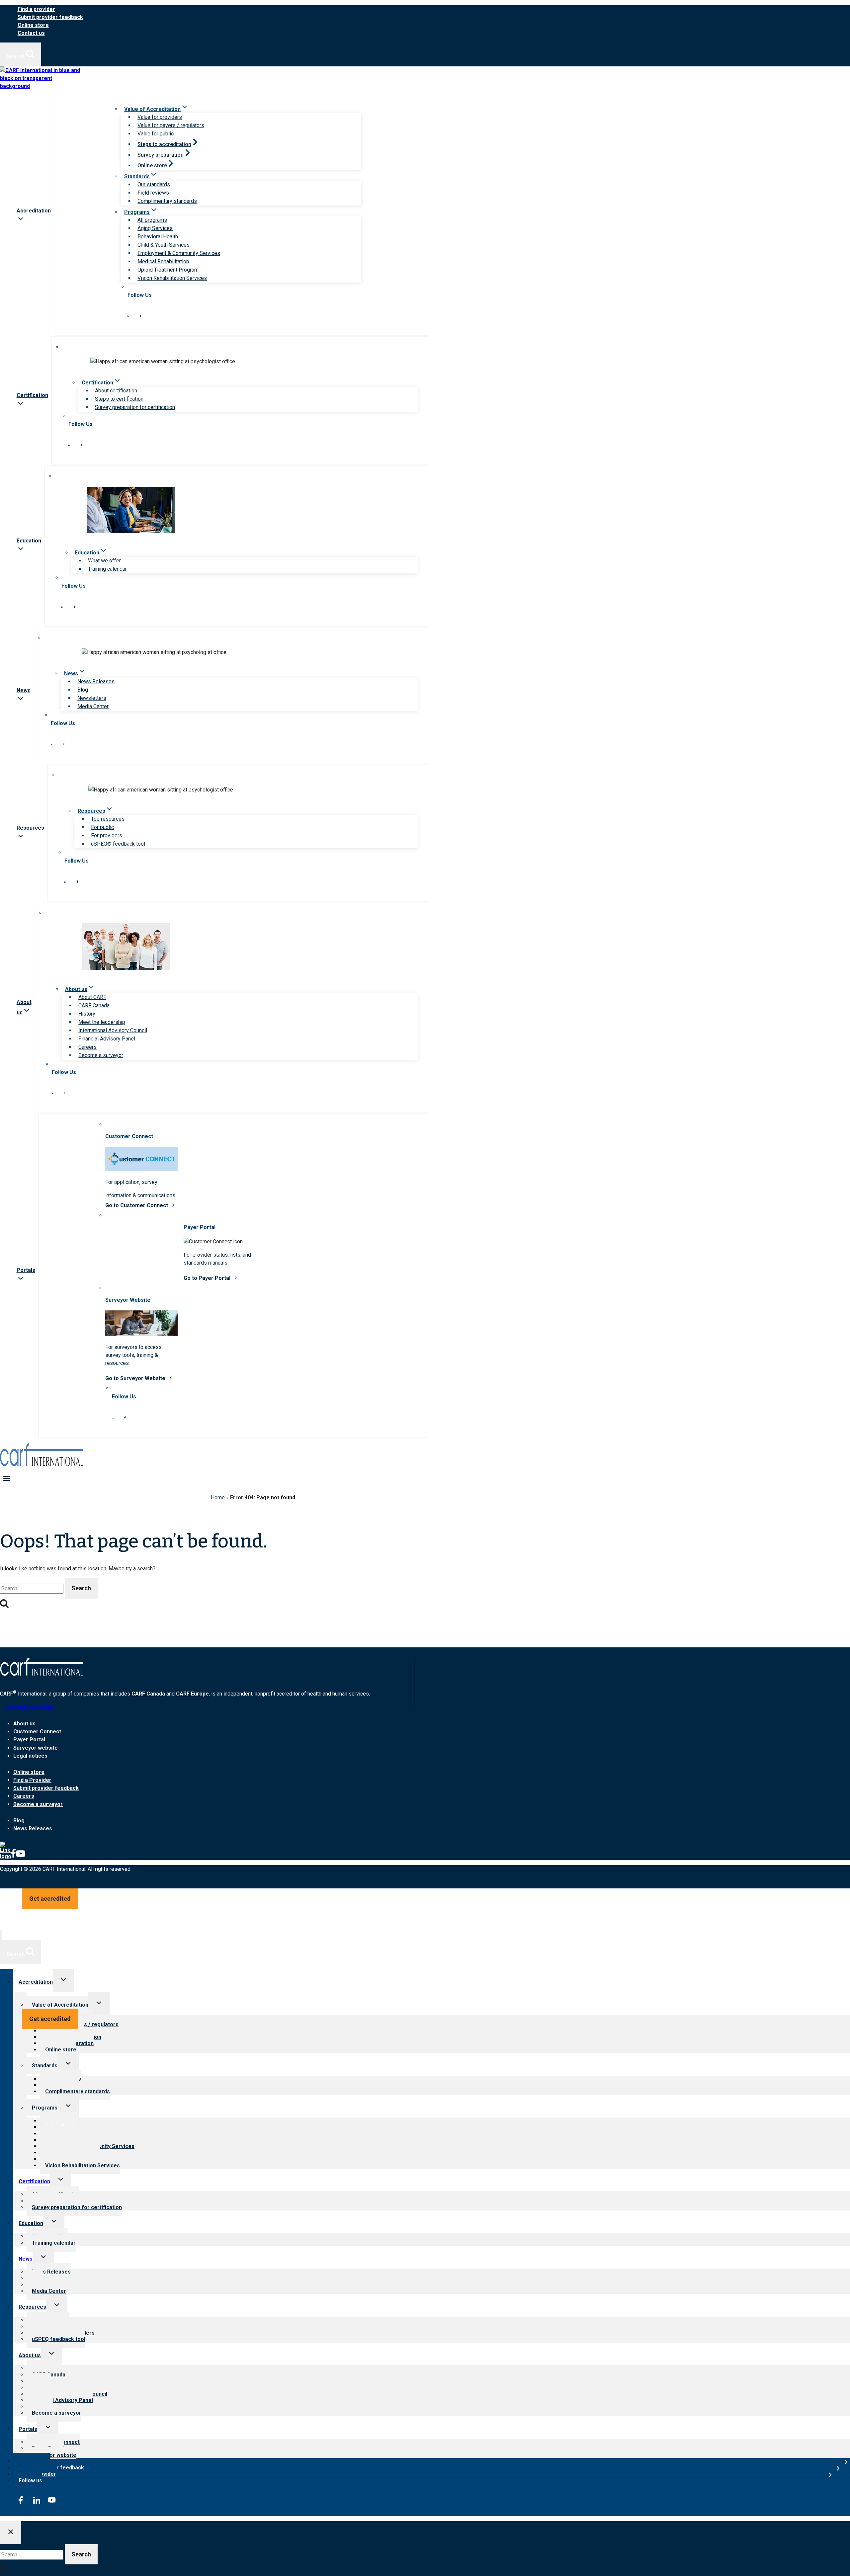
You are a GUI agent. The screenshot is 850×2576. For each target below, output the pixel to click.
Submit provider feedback (50, 17)
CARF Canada (94, 1005)
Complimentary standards (167, 201)
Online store (33, 25)
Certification (34, 2181)
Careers (87, 1047)
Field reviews (153, 193)
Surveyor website (36, 1748)
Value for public (156, 134)
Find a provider (36, 9)
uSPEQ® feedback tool (118, 844)
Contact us (31, 33)
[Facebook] (13, 1856)
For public (102, 827)
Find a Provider (32, 1780)
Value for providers (160, 117)
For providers (107, 835)
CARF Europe (192, 1694)
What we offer (104, 561)
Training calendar (107, 569)
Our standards (154, 184)
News (26, 2259)
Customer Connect (37, 1732)
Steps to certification (119, 399)
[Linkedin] (5, 1856)
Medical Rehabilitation (163, 261)
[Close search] (11, 2533)
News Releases (96, 681)
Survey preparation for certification (135, 407)
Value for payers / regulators (171, 125)
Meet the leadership (102, 1022)
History (87, 1014)
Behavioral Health (158, 237)
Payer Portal (29, 1740)
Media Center (93, 706)
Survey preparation (161, 155)
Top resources (108, 819)
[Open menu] (7, 1478)
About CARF (92, 997)
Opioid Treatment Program (168, 270)
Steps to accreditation (164, 144)
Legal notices (30, 1756)
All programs (152, 220)
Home (218, 1497)
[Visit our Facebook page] (140, 315)
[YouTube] (21, 1856)
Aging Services (155, 228)
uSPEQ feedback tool (59, 2339)
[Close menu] (1, 1935)
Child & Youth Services (164, 245)
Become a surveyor (101, 1055)
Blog (83, 690)
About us (24, 1724)
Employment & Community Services (179, 253)
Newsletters (92, 698)
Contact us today (30, 1707)
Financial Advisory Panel (107, 1039)
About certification (116, 391)
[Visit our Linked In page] (128, 315)
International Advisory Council (113, 1030)
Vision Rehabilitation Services (172, 278)
